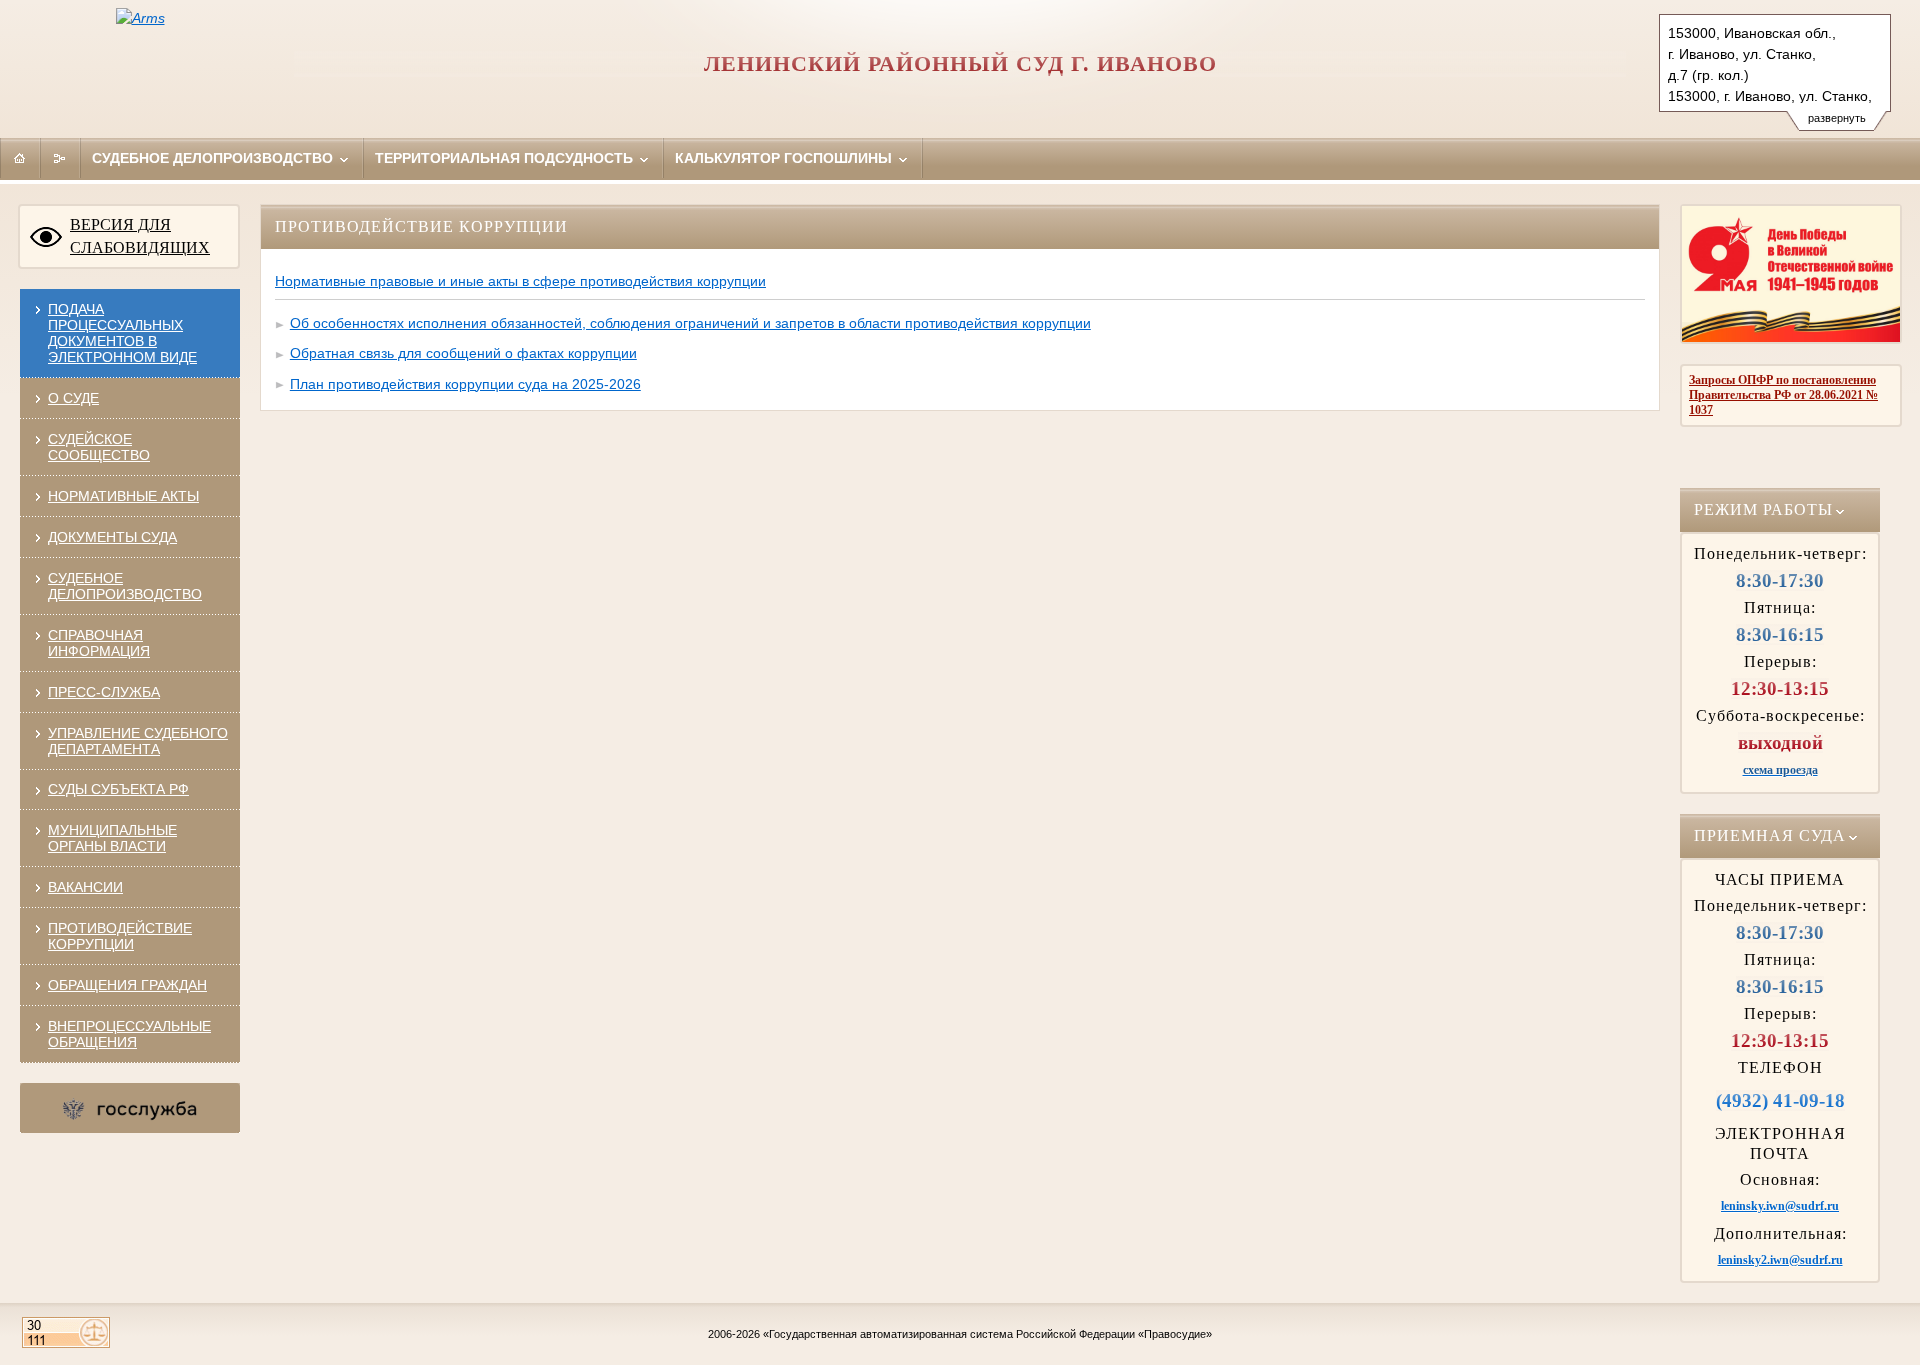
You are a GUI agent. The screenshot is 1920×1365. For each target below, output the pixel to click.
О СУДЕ (73, 398)
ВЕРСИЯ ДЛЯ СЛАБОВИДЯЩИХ (140, 236)
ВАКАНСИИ (85, 887)
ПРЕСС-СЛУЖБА (104, 692)
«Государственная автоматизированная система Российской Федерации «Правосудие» (987, 1334)
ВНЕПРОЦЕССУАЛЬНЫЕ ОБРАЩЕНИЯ (129, 1034)
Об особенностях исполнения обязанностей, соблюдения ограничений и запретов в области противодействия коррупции (690, 323)
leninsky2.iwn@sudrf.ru (1780, 1260)
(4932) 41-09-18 (1780, 1100)
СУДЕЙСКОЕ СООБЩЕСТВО (99, 447)
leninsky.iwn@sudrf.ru (1780, 1206)
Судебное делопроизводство (214, 158)
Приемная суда (1770, 836)
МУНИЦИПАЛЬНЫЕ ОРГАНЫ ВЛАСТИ (112, 838)
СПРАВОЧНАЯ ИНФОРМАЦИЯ (99, 643)
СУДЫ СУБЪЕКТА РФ (118, 789)
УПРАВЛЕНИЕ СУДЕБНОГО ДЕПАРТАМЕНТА (138, 741)
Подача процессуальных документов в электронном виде (122, 333)
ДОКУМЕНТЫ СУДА (112, 537)
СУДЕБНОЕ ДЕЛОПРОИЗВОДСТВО (125, 586)
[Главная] (20, 158)
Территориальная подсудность (506, 158)
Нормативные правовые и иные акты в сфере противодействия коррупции (520, 281)
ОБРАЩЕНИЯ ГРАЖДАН (127, 985)
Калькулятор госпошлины (785, 158)
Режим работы (1763, 510)
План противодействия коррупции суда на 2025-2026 (465, 384)
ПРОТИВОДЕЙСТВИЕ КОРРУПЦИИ (120, 936)
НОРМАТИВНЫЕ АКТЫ (123, 496)
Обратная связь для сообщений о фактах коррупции (463, 353)
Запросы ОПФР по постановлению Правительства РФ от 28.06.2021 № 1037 (1783, 395)
